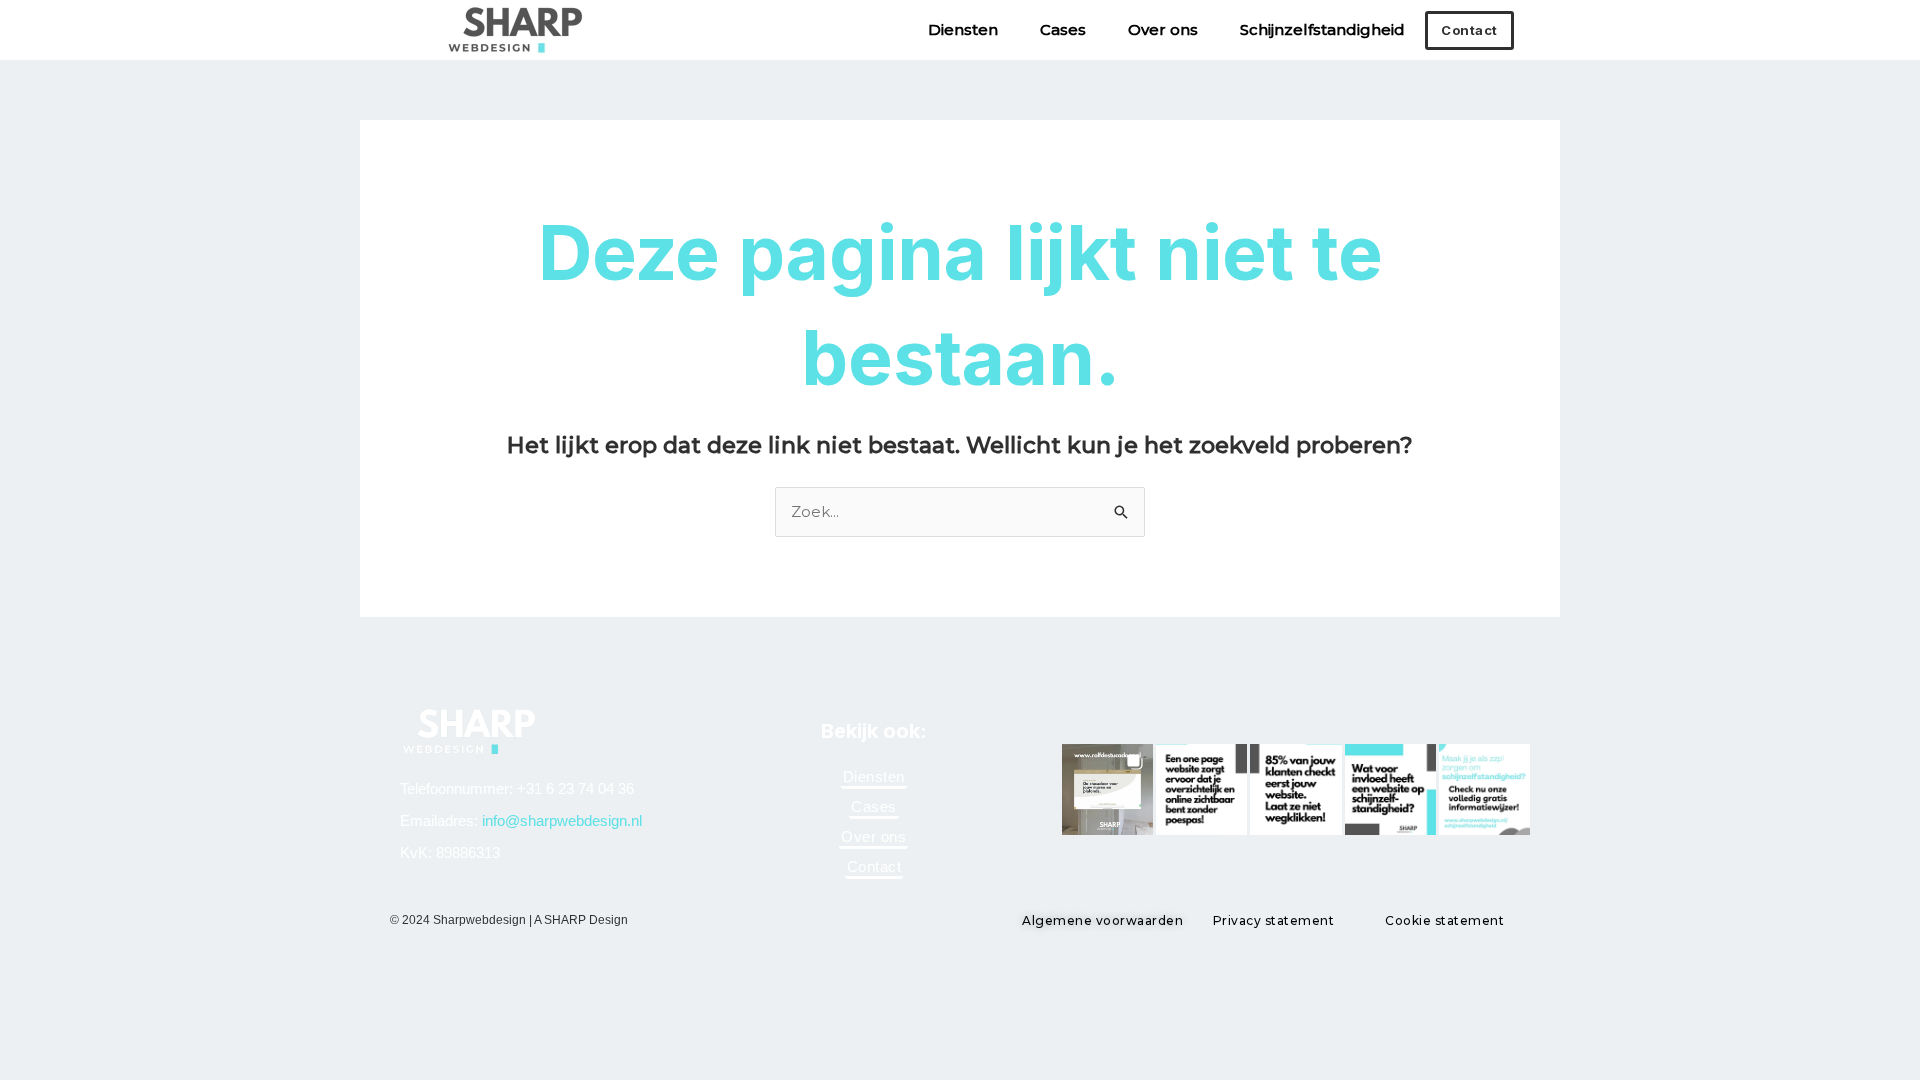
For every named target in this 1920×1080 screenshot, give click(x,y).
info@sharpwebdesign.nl (562, 820)
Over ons (1163, 29)
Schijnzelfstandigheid (1322, 29)
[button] (1107, 789)
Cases (1063, 29)
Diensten (963, 29)
